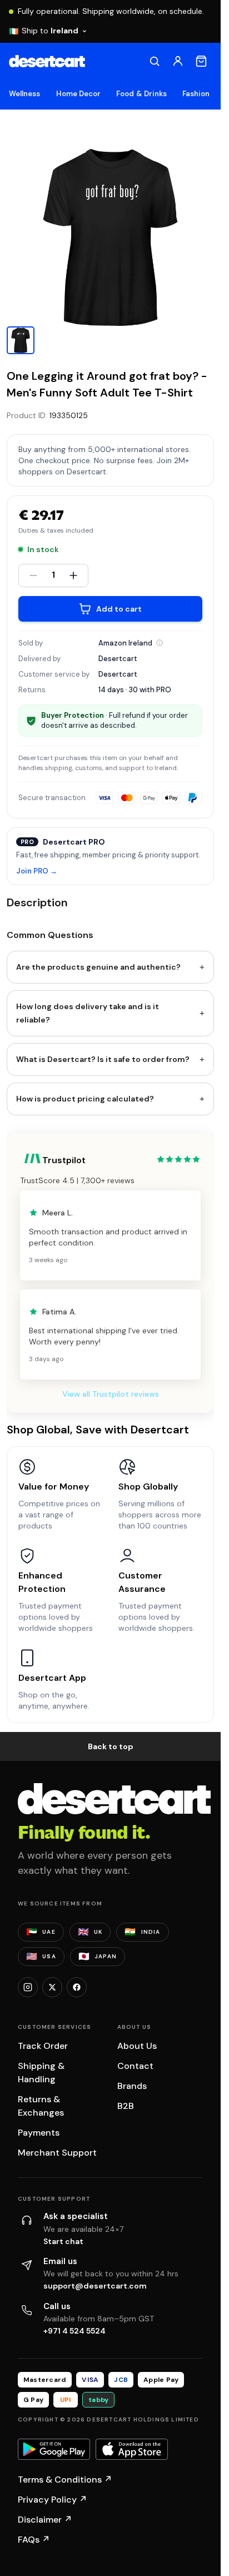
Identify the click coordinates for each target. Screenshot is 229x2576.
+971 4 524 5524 (74, 2331)
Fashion (196, 94)
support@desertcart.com (95, 2286)
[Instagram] (28, 1987)
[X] (52, 1987)
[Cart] (201, 61)
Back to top (111, 1746)
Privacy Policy (53, 2500)
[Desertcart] (47, 61)
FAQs (34, 2540)
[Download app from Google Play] (54, 2449)
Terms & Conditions (65, 2480)
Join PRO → (37, 872)
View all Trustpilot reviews (111, 1394)
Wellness (25, 94)
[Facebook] (77, 1987)
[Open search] (155, 61)
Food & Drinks (141, 94)
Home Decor (79, 94)
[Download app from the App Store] (132, 2449)
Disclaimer (45, 2520)
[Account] (178, 61)
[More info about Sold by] (160, 643)
